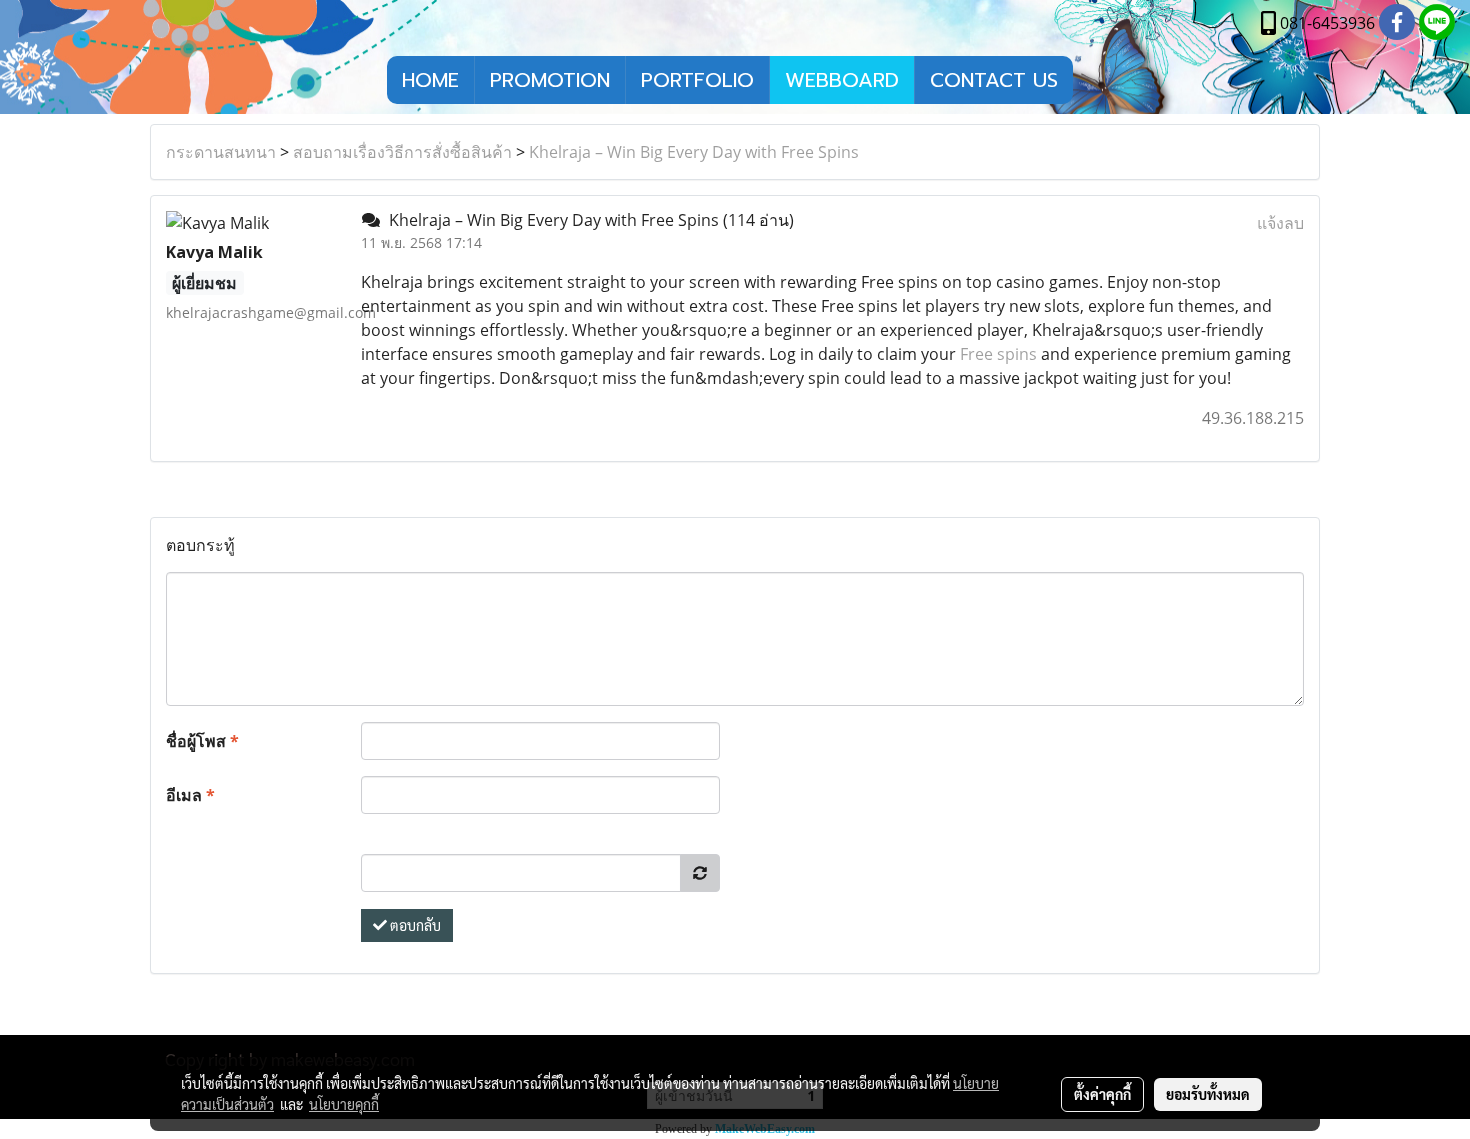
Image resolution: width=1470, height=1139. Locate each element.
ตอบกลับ (414, 925)
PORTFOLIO (697, 80)
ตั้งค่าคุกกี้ (1102, 1094)
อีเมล (190, 795)
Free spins (998, 354)
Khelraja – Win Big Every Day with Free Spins (694, 152)
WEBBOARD (842, 80)
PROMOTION (550, 80)
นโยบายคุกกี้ (344, 1104)
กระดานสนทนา (221, 152)
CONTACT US (994, 80)
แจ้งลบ (1280, 223)
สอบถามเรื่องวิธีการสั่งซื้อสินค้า (402, 152)
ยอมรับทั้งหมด (1208, 1094)
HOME (430, 80)
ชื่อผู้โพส (202, 741)
